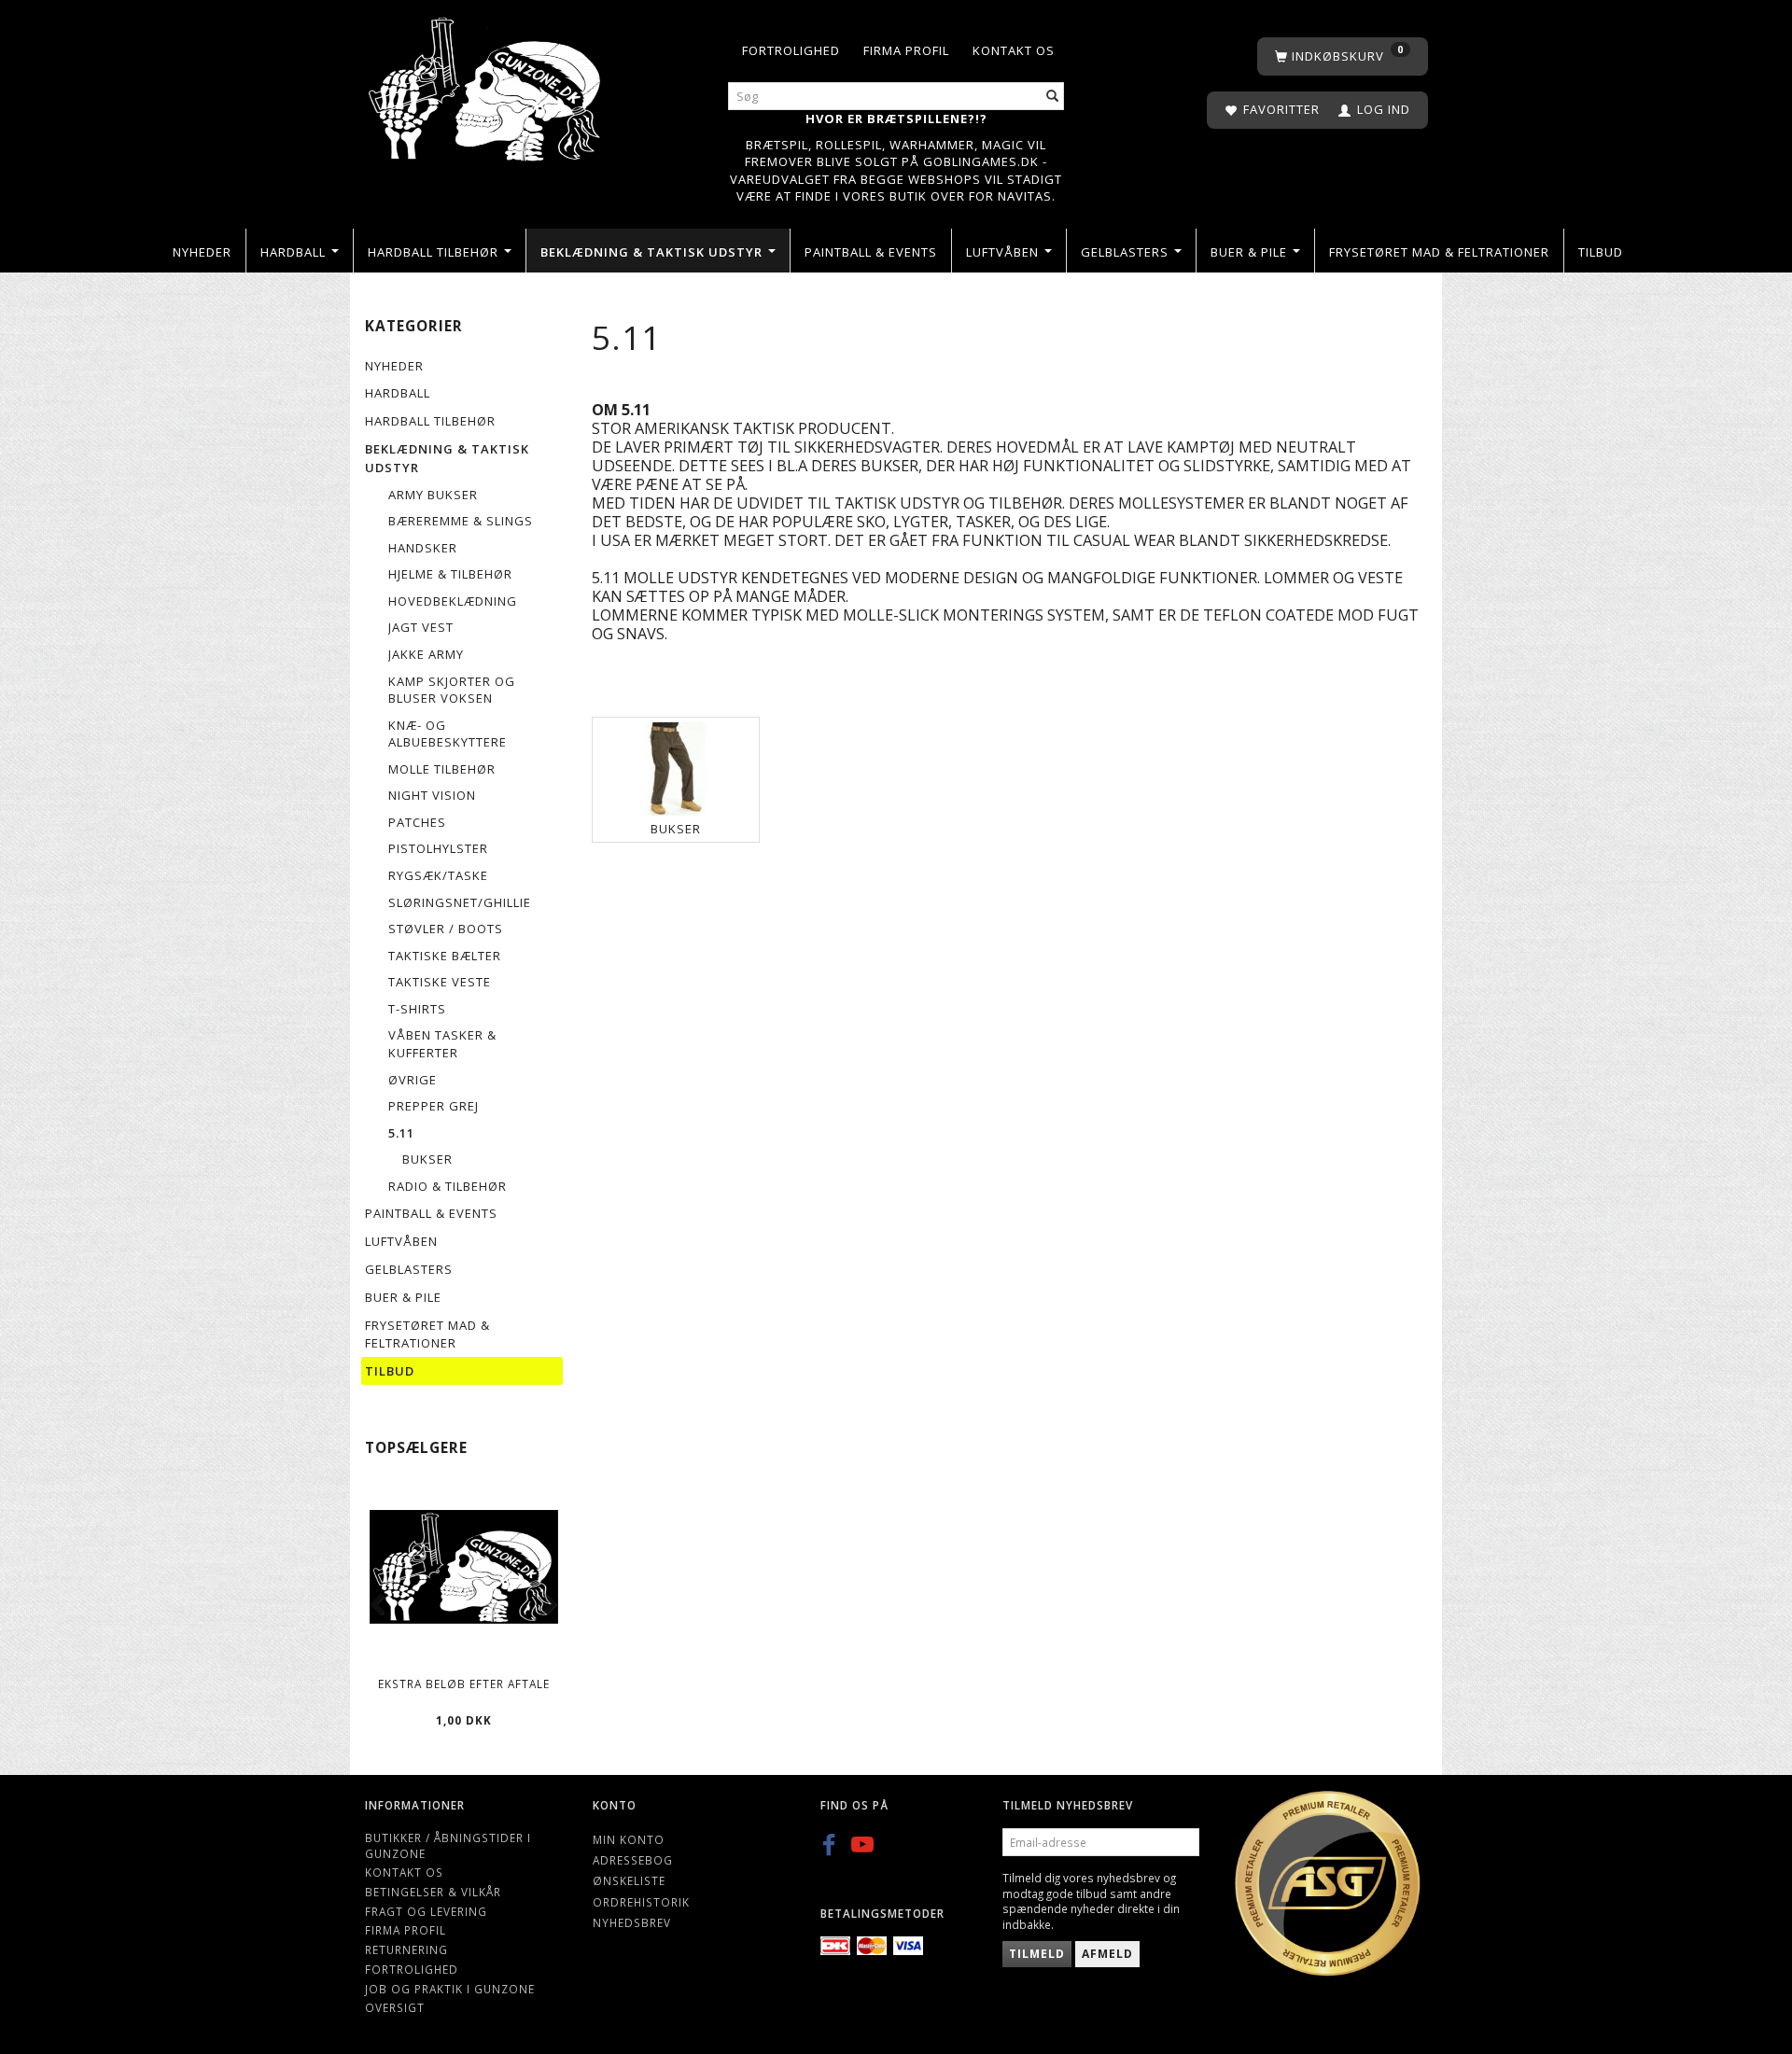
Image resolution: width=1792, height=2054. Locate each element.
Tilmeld (1037, 1954)
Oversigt (395, 2007)
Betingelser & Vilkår (433, 1892)
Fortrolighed (791, 50)
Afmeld (1107, 1954)
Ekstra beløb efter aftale (464, 1684)
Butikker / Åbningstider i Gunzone (448, 1845)
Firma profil (906, 50)
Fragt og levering (426, 1911)
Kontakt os (1014, 50)
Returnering (406, 1949)
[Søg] (1053, 97)
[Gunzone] (486, 84)
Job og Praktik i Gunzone (450, 1989)
